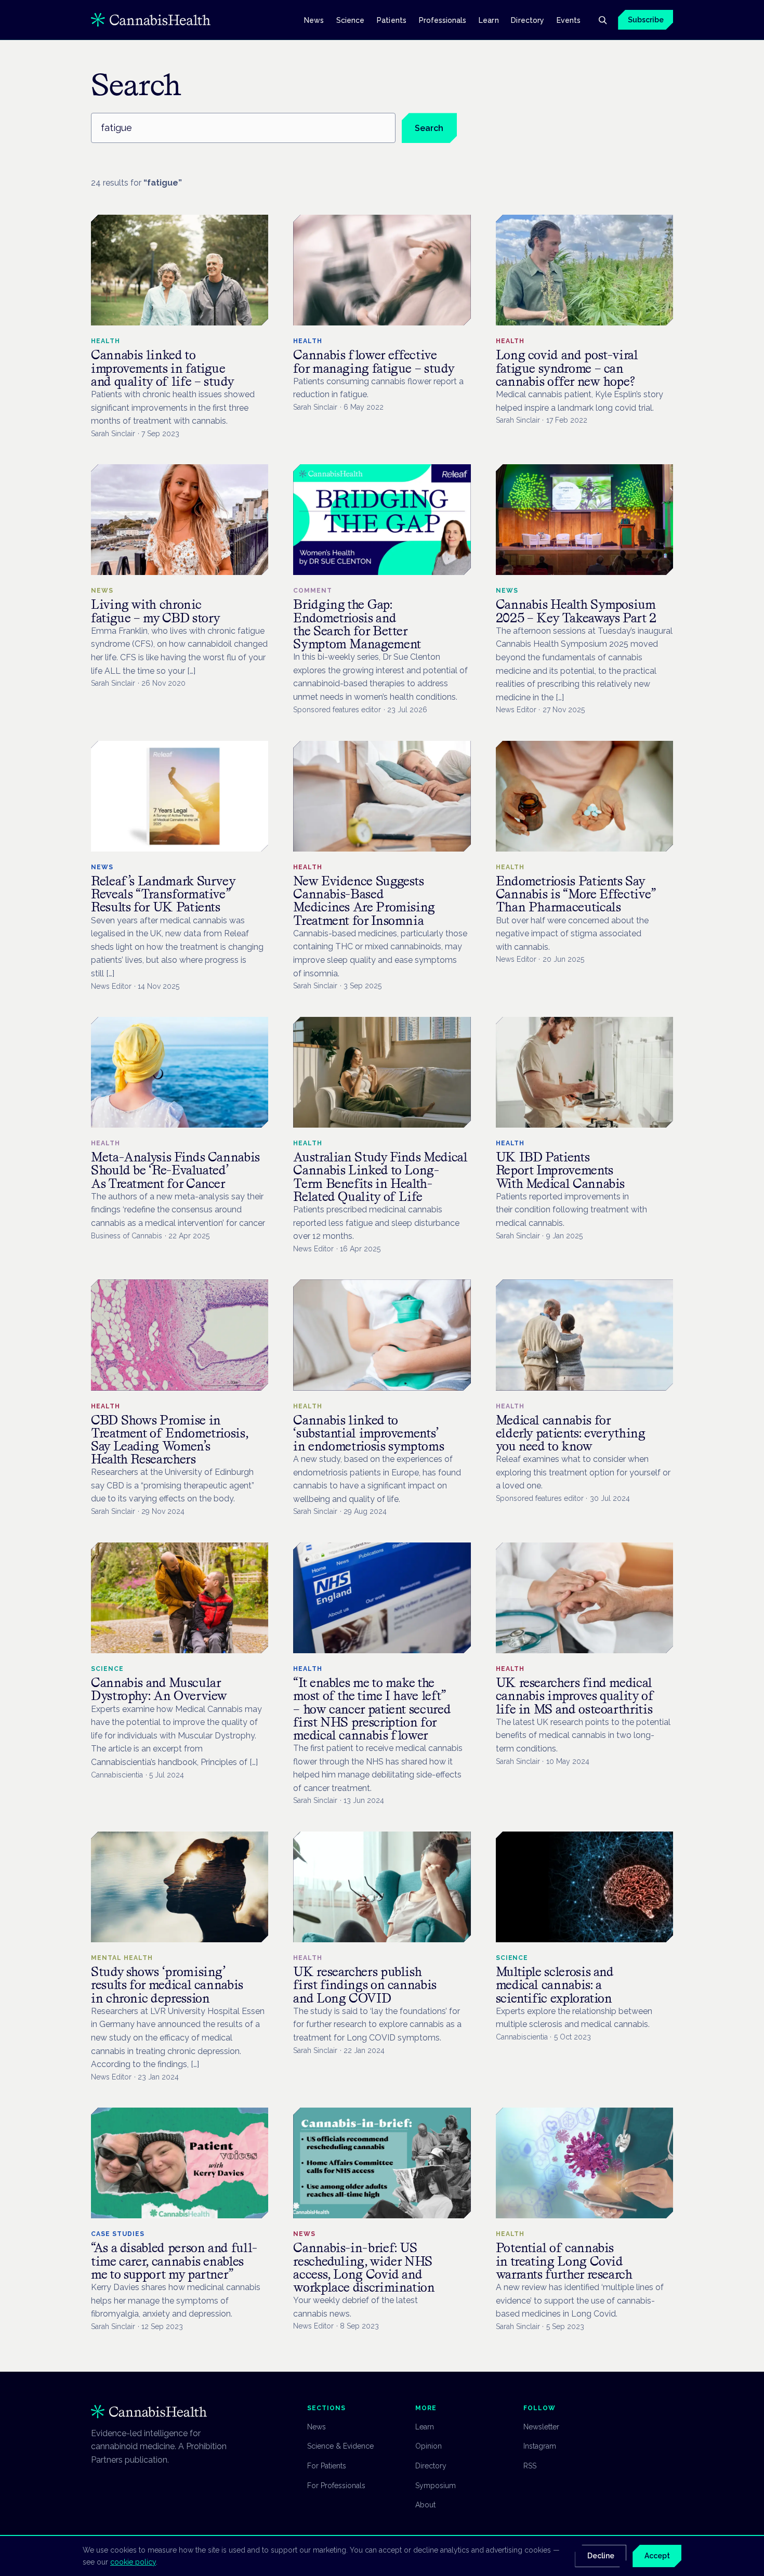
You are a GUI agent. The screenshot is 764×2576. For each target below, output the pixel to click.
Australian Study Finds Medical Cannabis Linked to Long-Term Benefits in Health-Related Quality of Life (380, 1177)
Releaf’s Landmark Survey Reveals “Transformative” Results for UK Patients (163, 894)
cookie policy (133, 2562)
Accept (657, 2556)
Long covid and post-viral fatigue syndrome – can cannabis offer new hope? (567, 368)
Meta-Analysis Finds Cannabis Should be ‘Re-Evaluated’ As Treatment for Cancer (175, 1170)
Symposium (436, 2486)
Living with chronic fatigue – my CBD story (156, 611)
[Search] (602, 20)
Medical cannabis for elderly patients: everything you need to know (571, 1433)
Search (429, 128)
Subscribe (646, 20)
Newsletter (541, 2427)
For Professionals (336, 2486)
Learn (489, 20)
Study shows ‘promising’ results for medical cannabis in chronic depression (167, 1985)
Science (351, 20)
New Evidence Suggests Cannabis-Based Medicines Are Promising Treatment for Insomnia (364, 901)
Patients (392, 20)
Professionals (443, 20)
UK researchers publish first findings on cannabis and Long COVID (365, 1985)
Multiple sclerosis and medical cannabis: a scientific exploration (555, 1985)
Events (569, 20)
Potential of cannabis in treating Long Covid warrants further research (564, 2261)
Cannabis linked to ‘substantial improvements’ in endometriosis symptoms (368, 1433)
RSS (530, 2466)
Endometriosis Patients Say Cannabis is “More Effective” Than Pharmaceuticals (576, 894)
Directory (528, 20)
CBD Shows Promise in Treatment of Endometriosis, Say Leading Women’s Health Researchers (169, 1440)
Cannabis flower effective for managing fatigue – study (374, 361)
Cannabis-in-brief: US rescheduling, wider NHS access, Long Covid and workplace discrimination (364, 2267)
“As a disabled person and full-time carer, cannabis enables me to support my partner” (174, 2261)
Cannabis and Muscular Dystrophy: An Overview (159, 1689)
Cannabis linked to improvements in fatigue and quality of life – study (162, 368)
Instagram (540, 2446)
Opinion (429, 2446)
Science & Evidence (340, 2446)
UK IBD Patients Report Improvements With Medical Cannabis (560, 1170)
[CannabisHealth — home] (151, 20)
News (314, 20)
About (425, 2505)
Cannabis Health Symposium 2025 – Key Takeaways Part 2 (576, 611)
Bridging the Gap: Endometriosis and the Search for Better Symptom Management (357, 624)
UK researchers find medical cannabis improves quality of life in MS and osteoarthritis (575, 1696)
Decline (601, 2556)
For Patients (327, 2466)
